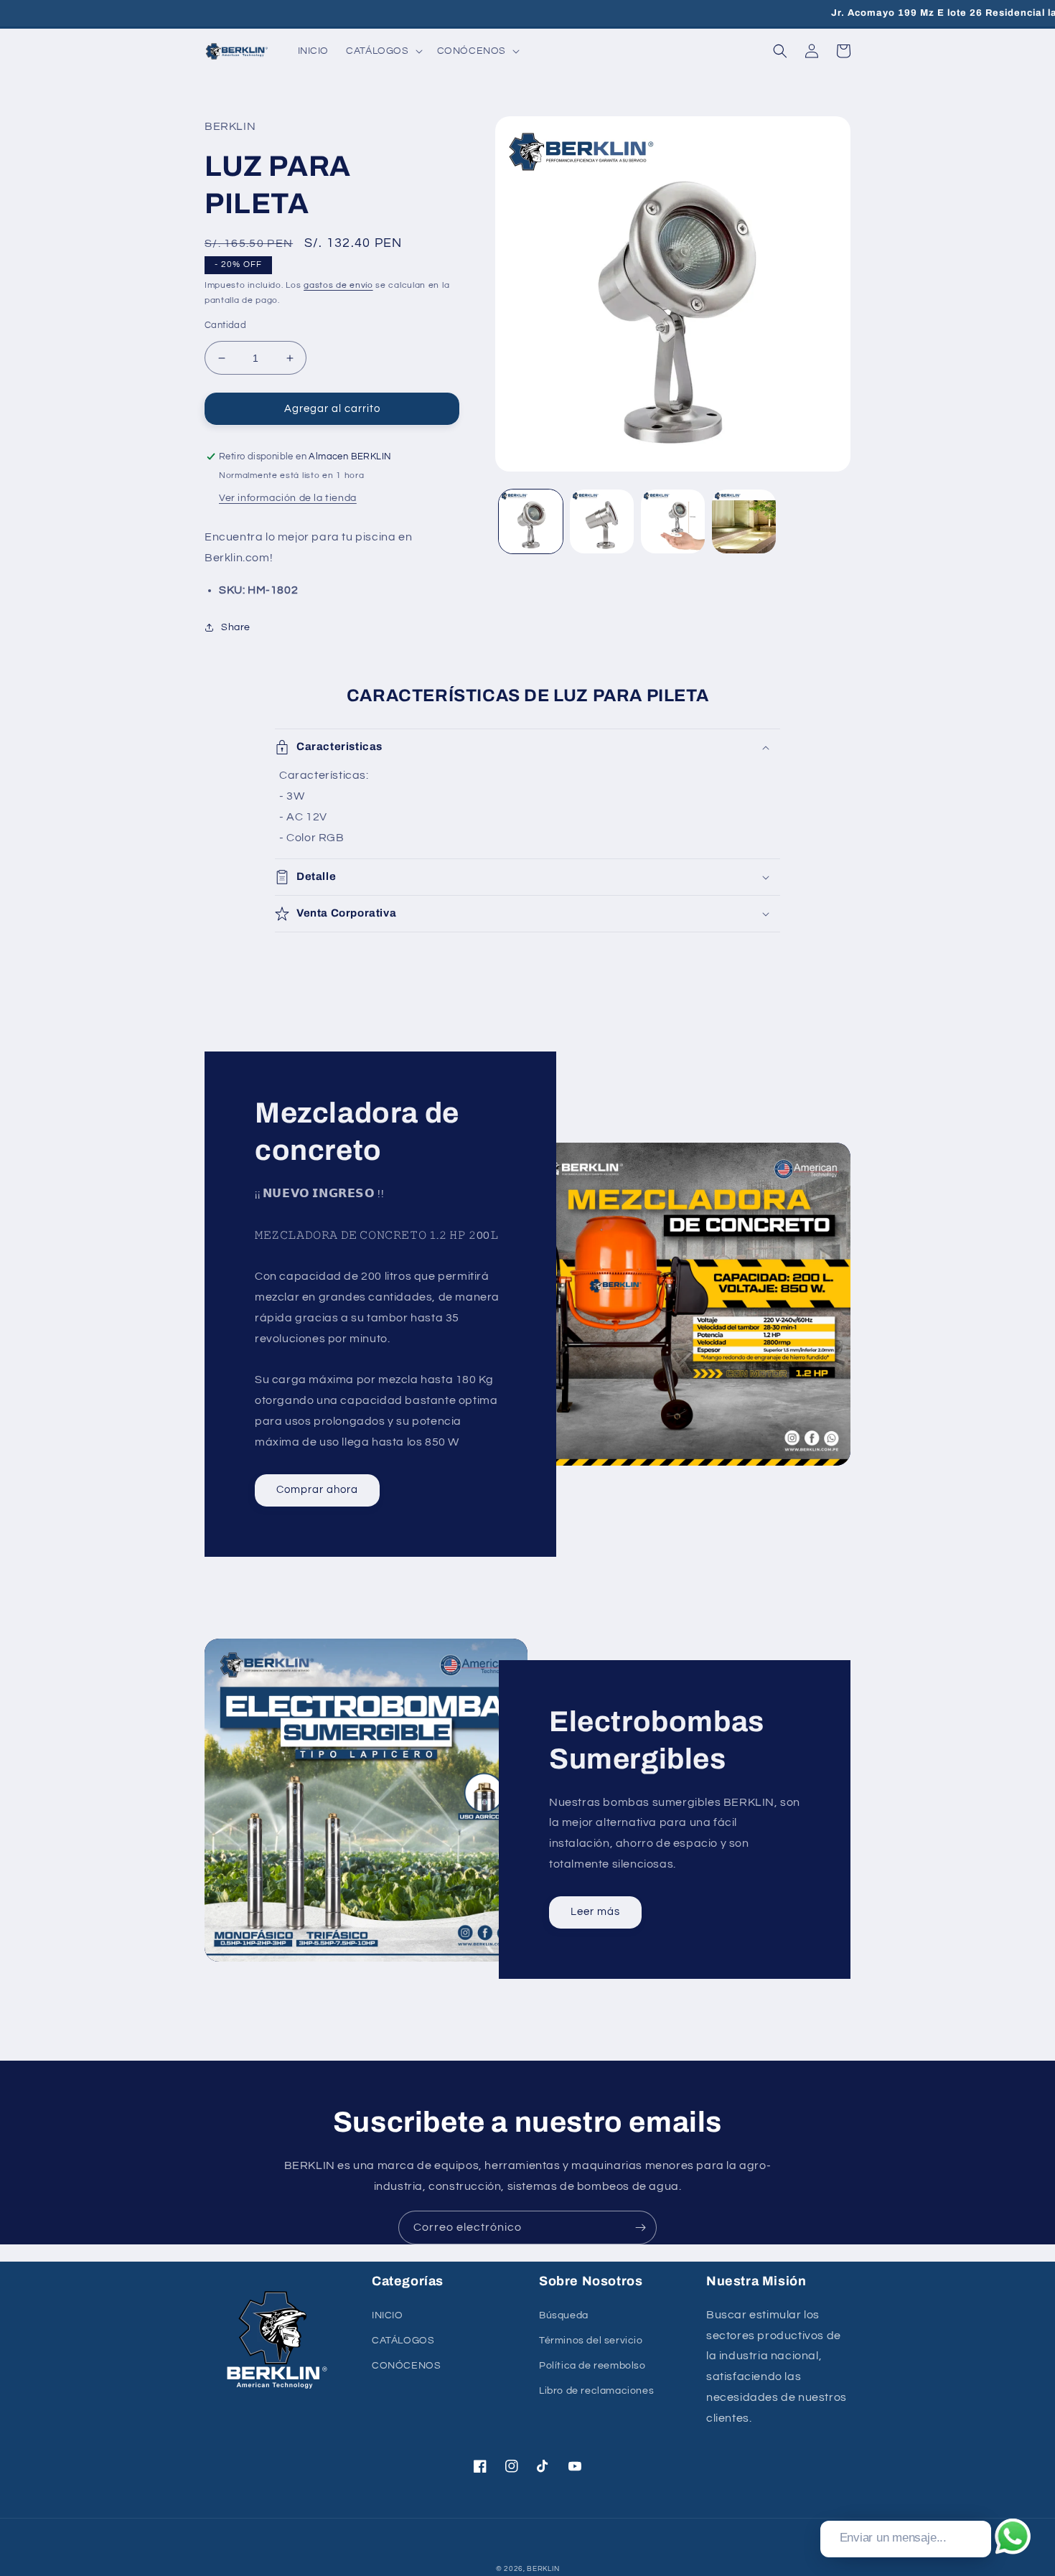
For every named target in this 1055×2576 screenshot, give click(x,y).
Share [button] (236, 627)
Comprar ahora (317, 1490)
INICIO (388, 2315)
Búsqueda (564, 2315)
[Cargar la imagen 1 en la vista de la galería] (531, 521)
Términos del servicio (591, 2341)
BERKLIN (543, 2569)
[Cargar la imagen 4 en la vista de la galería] (744, 521)
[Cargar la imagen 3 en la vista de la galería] (673, 521)
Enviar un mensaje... (893, 2538)
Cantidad (225, 325)
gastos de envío (338, 285)
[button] (383, 51)
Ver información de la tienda (288, 498)
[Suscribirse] (640, 2228)
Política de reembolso (592, 2366)
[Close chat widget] (979, 2504)
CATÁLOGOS (403, 2341)
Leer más (595, 1912)
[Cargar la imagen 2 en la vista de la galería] (602, 521)
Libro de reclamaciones (596, 2391)
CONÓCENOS (406, 2366)
